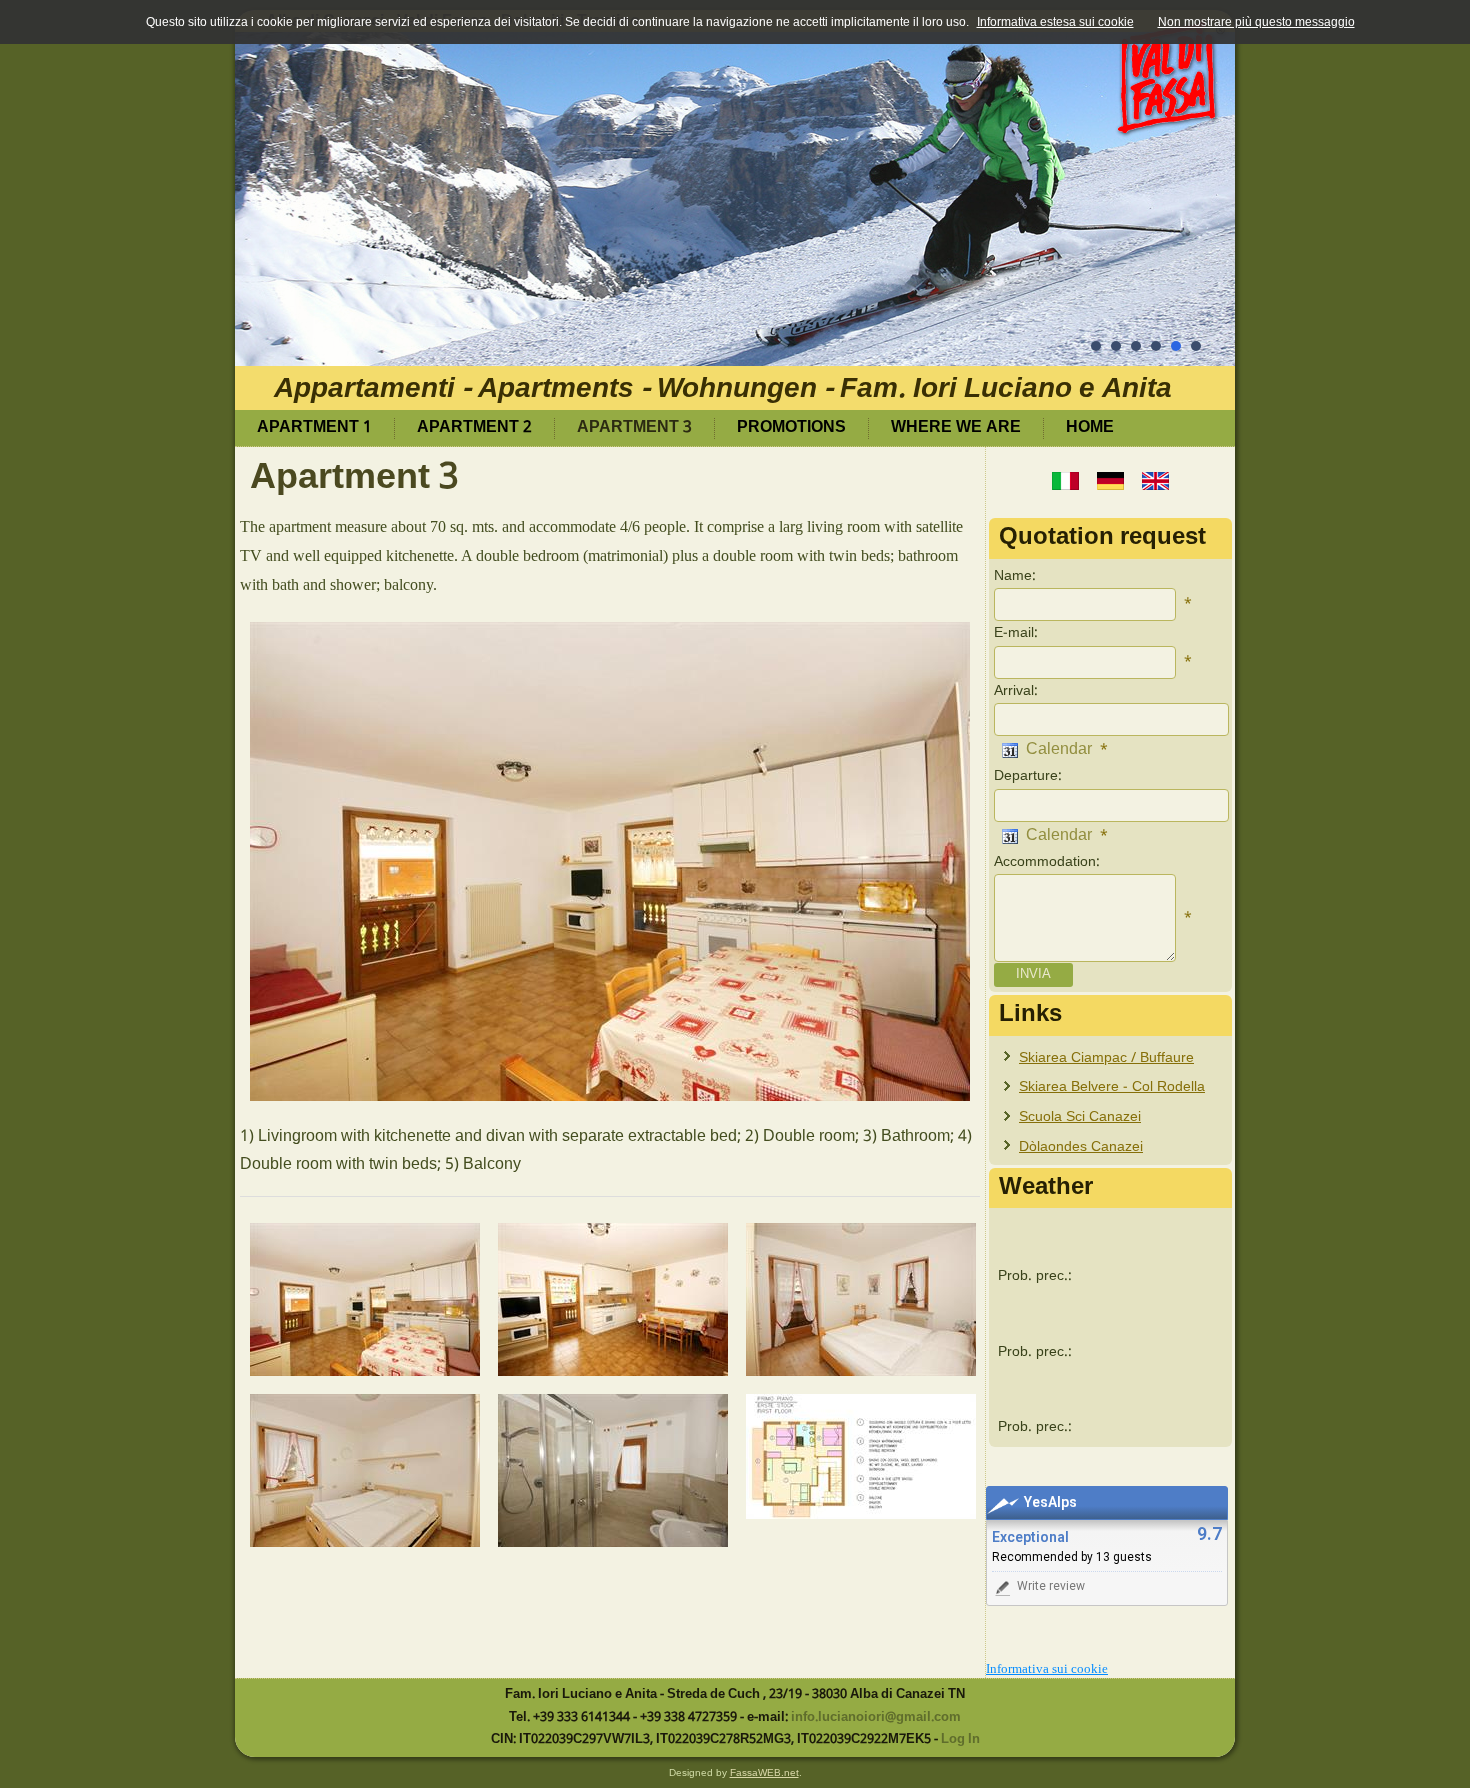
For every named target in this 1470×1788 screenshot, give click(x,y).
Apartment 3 (634, 427)
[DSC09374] (613, 1299)
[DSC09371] (365, 1299)
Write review (1051, 1586)
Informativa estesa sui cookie (1055, 22)
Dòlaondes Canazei (1081, 1147)
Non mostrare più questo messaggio (1256, 22)
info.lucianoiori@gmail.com (876, 1717)
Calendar (1055, 749)
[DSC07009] (613, 1470)
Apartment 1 (314, 427)
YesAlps (1050, 1502)
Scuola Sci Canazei (1080, 1117)
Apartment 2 (474, 427)
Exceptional (1030, 1537)
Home (1090, 427)
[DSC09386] (365, 1470)
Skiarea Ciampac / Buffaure (1106, 1058)
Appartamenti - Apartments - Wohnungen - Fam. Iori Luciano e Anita (723, 389)
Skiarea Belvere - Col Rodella (1112, 1087)
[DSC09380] (861, 1299)
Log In (960, 1740)
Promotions (791, 427)
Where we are (956, 427)
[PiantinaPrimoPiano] (861, 1456)
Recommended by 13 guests (1072, 1557)
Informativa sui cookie (1047, 1668)
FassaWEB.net (764, 1772)
